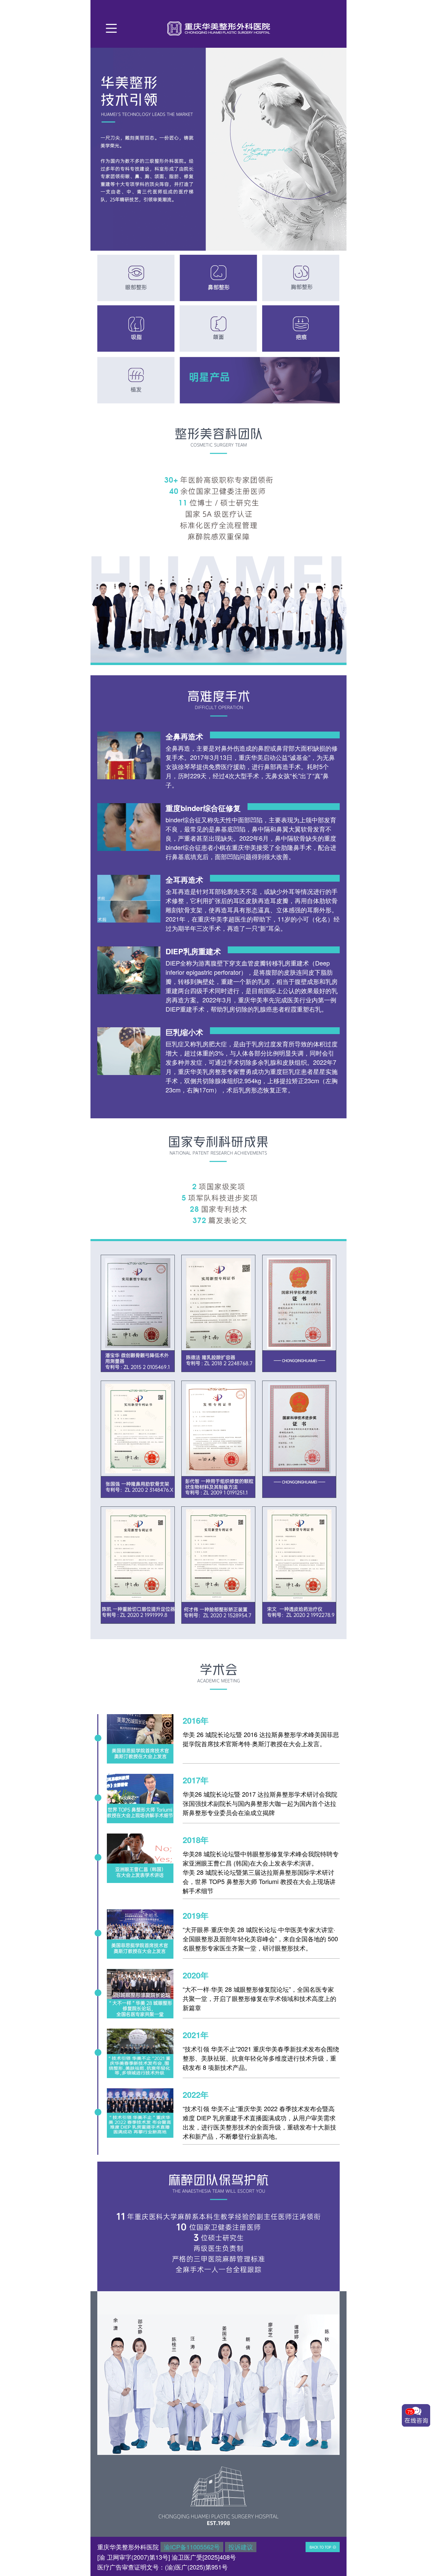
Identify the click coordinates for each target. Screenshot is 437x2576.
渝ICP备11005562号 (192, 2547)
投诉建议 (241, 2547)
